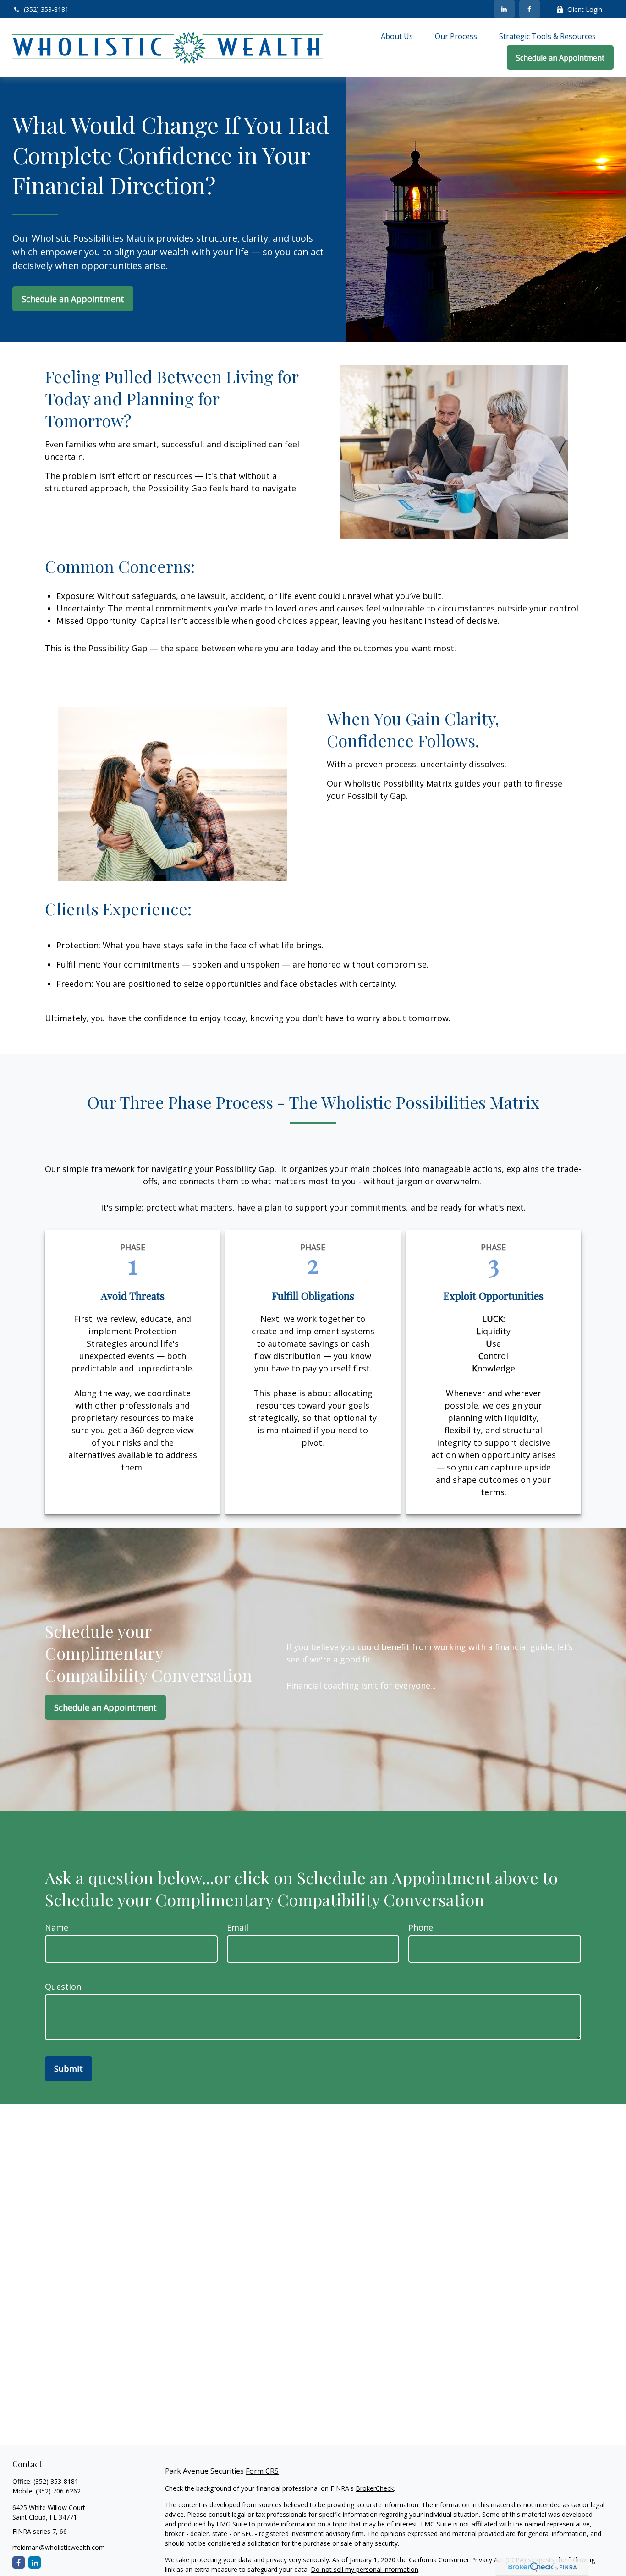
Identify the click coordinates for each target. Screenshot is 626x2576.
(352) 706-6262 (58, 2491)
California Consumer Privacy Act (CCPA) (467, 2560)
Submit (69, 2069)
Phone (421, 1927)
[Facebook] (530, 9)
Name (57, 1927)
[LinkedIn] (504, 9)
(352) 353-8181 (46, 9)
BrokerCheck (375, 2488)
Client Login (585, 9)
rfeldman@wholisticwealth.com (59, 2547)
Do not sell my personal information (365, 2569)
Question (63, 1987)
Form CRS (262, 2471)
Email (238, 1927)
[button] (397, 36)
